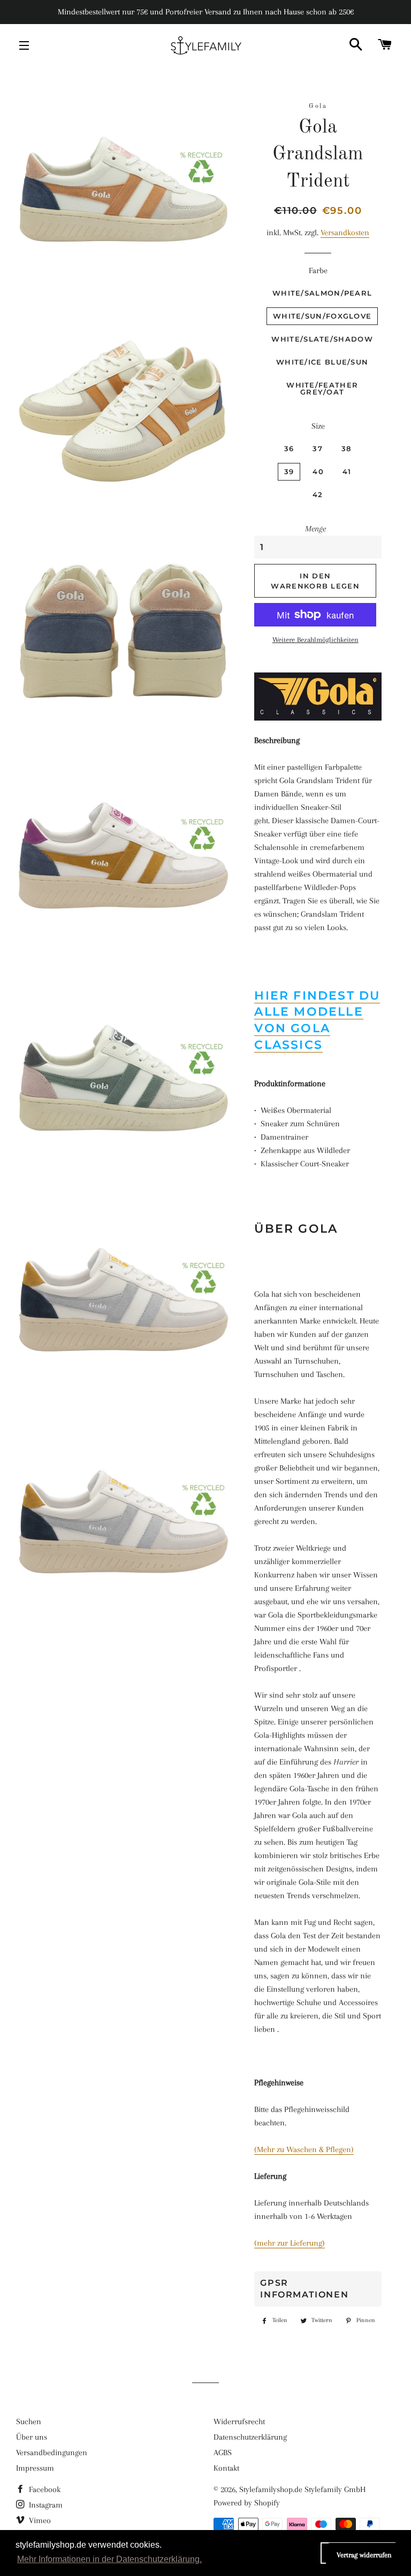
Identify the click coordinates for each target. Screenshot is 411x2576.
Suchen (29, 2422)
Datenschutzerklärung (250, 2437)
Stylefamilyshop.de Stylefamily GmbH (302, 2489)
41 (347, 471)
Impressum (35, 2468)
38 (347, 448)
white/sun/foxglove (322, 316)
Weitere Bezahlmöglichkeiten (315, 640)
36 (289, 448)
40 (318, 471)
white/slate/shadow (322, 339)
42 (318, 494)
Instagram (45, 2505)
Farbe (318, 270)
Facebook (44, 2489)
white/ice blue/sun (322, 362)
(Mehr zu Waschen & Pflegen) (304, 2149)
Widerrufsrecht (239, 2422)
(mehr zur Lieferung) (290, 2243)
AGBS (223, 2453)
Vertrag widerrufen (364, 2555)
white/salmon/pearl (322, 293)
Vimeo (39, 2520)
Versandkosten (345, 233)
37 (318, 448)
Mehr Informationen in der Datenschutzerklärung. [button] (109, 2559)
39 (289, 471)
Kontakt (226, 2468)
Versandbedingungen (52, 2453)
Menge (315, 529)
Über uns (32, 2437)
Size (318, 426)
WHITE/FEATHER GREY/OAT (322, 388)
